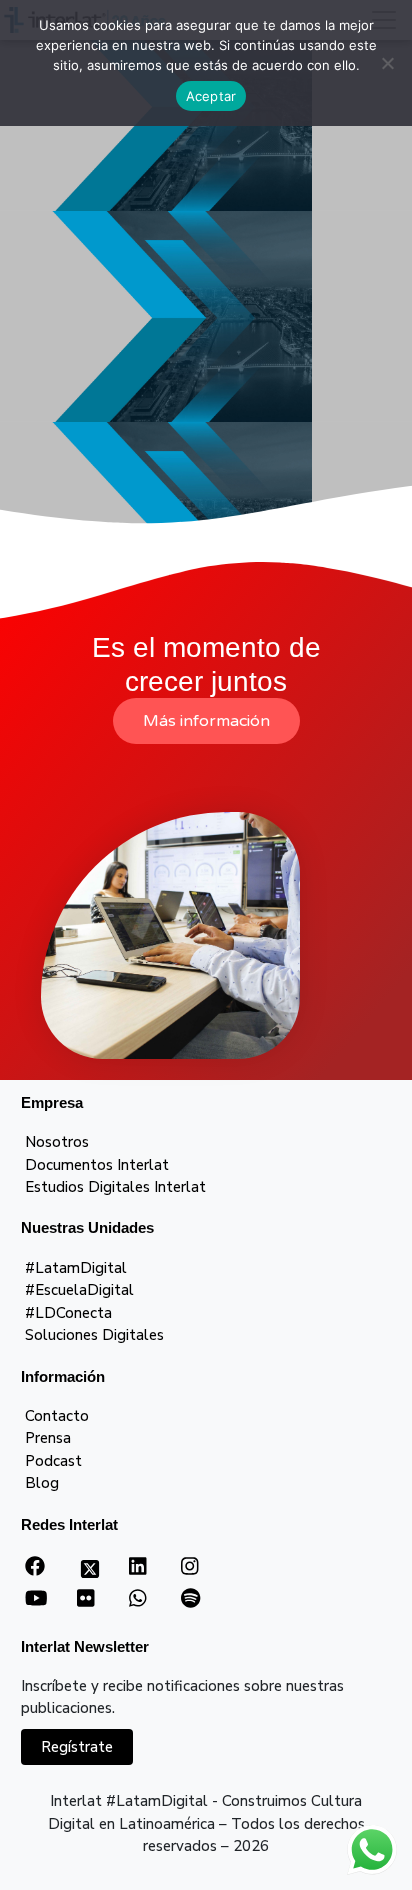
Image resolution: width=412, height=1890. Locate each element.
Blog (42, 1483)
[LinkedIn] (137, 1567)
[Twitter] (90, 1575)
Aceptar (211, 96)
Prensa (48, 1438)
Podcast (53, 1461)
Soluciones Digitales (94, 1335)
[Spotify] (190, 1599)
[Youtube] (36, 1599)
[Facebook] (35, 1567)
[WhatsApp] (137, 1599)
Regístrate (77, 1747)
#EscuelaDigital (79, 1290)
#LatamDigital (76, 1268)
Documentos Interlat (97, 1165)
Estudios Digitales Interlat (115, 1187)
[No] (387, 63)
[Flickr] (85, 1599)
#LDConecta (68, 1313)
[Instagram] (189, 1567)
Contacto (57, 1416)
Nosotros (57, 1142)
